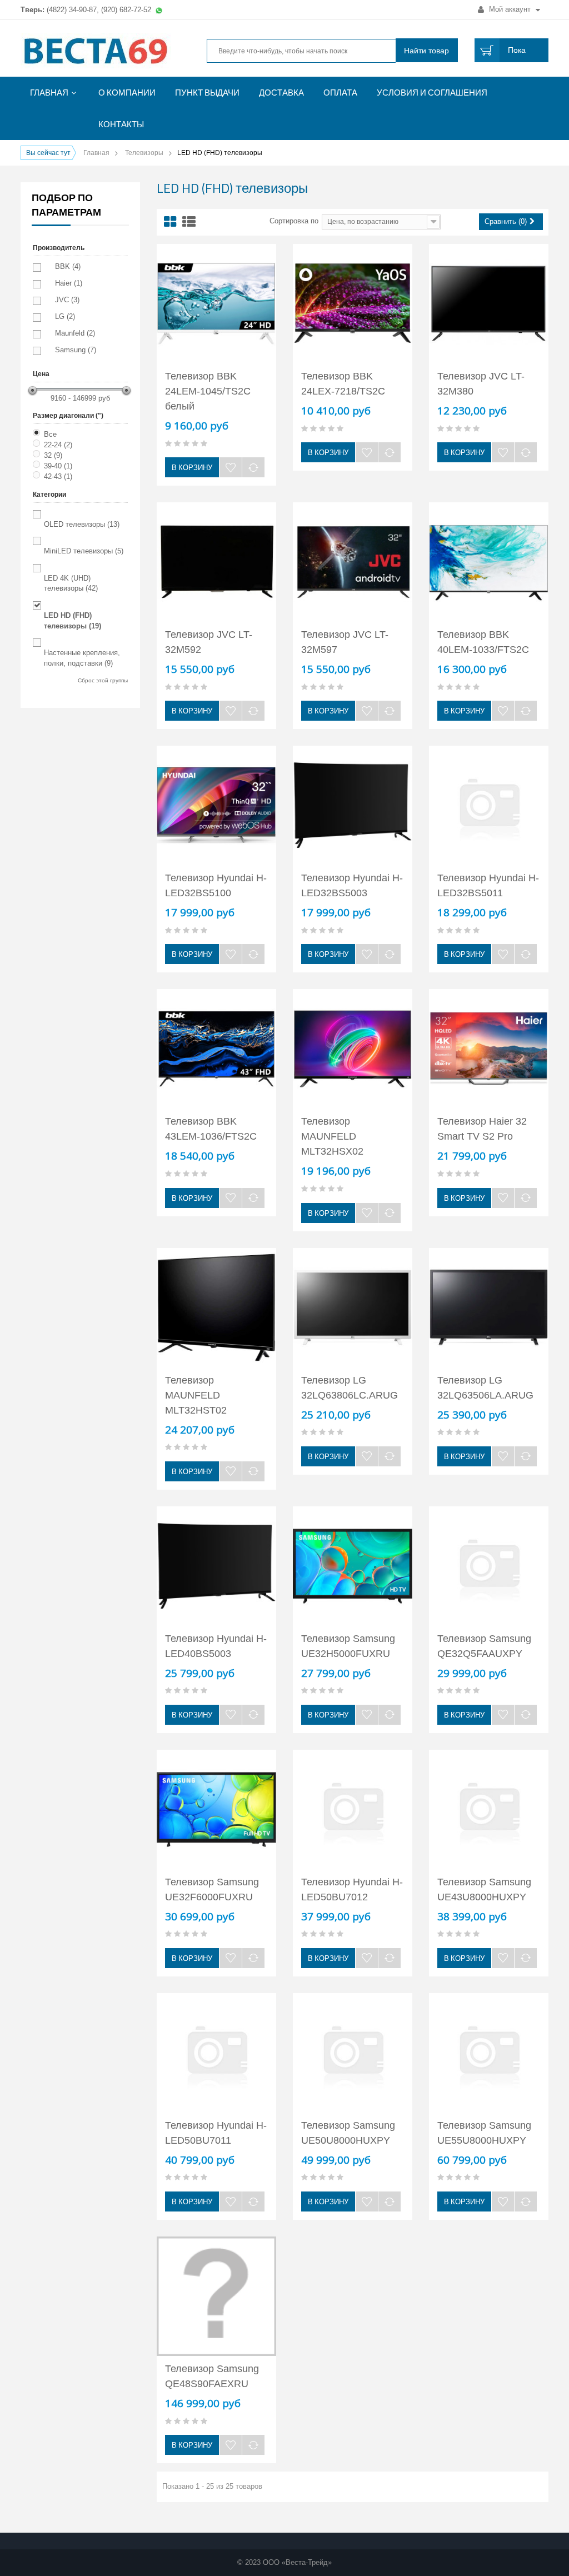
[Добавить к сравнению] (253, 467)
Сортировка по (294, 221)
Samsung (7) (76, 350)
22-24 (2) (58, 445)
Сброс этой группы (103, 680)
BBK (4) (68, 266)
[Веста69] (103, 52)
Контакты (121, 124)
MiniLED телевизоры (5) (84, 551)
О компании (127, 93)
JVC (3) (67, 300)
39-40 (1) (58, 466)
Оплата (340, 93)
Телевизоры (144, 153)
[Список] (189, 222)
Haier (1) (69, 283)
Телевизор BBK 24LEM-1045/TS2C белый (208, 391)
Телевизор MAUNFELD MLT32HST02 (196, 1395)
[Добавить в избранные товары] (231, 467)
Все (50, 434)
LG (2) (65, 316)
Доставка (281, 93)
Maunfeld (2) (75, 333)
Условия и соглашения (432, 93)
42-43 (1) (58, 476)
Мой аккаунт (510, 9)
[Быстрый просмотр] (218, 257)
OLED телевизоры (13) (82, 524)
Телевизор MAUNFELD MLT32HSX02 (332, 1136)
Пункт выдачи (207, 93)
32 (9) (53, 455)
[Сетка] (170, 222)
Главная (49, 93)
